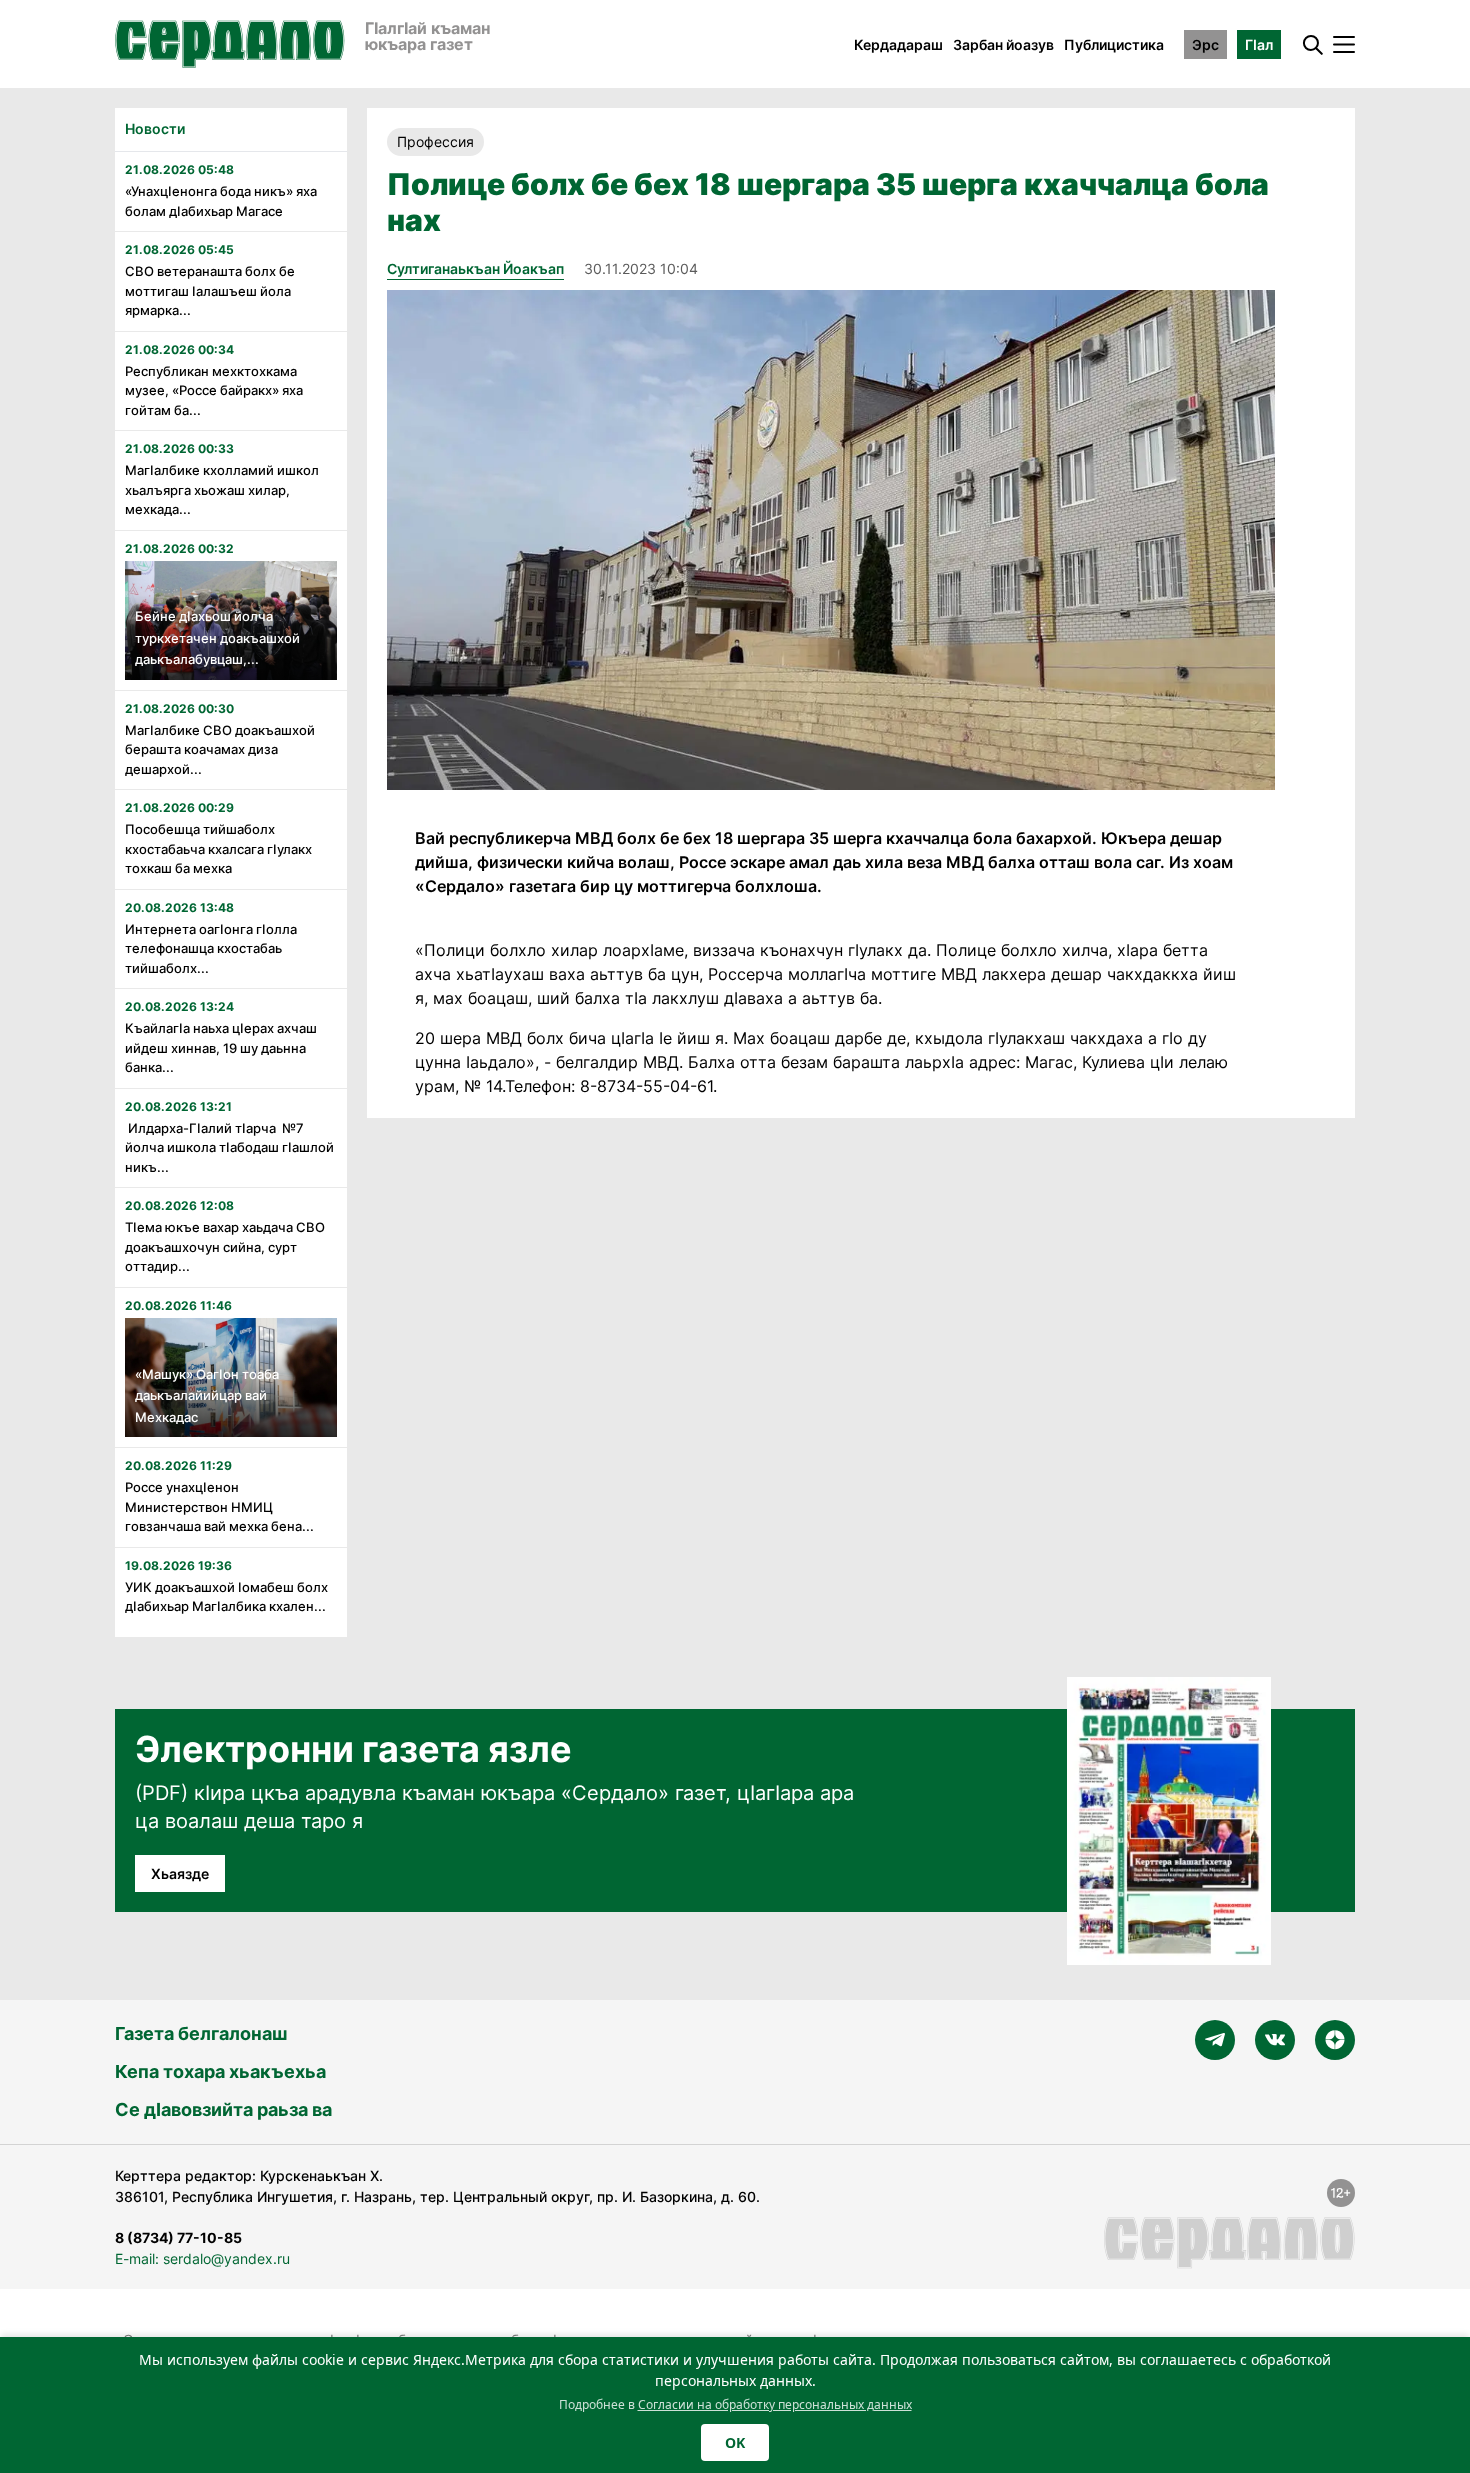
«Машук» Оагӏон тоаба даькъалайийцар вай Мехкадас (207, 1395)
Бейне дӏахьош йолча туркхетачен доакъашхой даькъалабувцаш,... (217, 637)
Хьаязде (180, 1873)
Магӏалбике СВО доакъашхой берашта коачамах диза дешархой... (220, 749)
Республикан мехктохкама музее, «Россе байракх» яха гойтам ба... (214, 390)
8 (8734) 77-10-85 (178, 2237)
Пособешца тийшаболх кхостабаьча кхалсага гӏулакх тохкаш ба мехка (218, 848)
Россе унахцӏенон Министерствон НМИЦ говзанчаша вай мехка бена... (219, 1506)
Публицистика (1114, 44)
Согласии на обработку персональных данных (775, 2404)
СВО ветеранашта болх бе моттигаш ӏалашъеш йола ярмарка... (210, 290)
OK (735, 2442)
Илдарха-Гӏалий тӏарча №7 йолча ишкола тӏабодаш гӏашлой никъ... (229, 1147)
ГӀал (1259, 44)
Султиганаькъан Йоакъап (475, 268)
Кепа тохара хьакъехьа (220, 2071)
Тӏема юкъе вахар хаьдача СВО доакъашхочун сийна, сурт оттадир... (225, 1246)
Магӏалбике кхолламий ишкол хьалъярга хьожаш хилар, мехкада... (222, 489)
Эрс (1205, 44)
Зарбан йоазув (1003, 44)
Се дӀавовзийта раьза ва (223, 2109)
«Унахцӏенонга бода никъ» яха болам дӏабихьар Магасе (221, 201)
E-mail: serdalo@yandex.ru (202, 2258)
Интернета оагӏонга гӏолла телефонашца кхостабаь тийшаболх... (211, 948)
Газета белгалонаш (201, 2033)
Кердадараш (898, 44)
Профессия (435, 141)
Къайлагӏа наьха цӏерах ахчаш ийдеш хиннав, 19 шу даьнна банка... (221, 1047)
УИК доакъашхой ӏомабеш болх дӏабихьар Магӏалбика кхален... (226, 1597)
